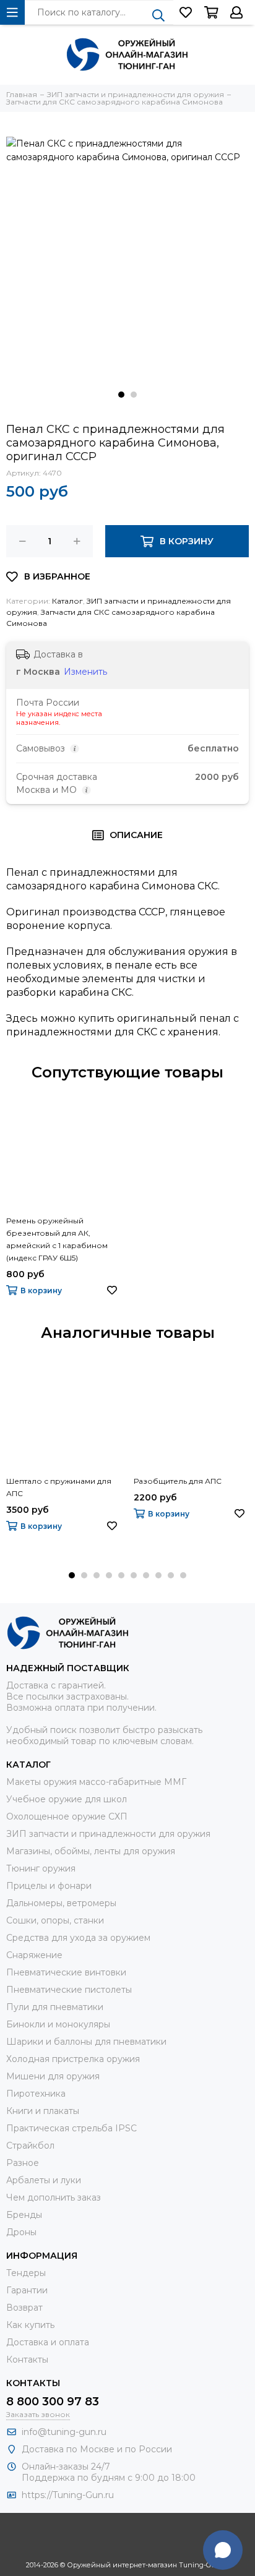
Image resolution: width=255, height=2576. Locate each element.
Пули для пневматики (55, 2007)
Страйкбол (30, 2146)
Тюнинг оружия (41, 1868)
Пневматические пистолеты (69, 1990)
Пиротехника (36, 2094)
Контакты (27, 2360)
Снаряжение (34, 1955)
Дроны (21, 2232)
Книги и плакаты (43, 2111)
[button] (121, 395)
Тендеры (26, 2273)
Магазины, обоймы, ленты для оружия (91, 1851)
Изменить (85, 672)
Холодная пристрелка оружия (73, 2059)
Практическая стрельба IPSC (71, 2128)
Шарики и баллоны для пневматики (86, 2042)
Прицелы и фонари (49, 1886)
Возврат (24, 2308)
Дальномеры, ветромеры (61, 1903)
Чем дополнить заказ (54, 2197)
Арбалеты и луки (44, 2180)
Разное (23, 2163)
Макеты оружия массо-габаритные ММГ (96, 1782)
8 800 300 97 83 (53, 2402)
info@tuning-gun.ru (64, 2432)
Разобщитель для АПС (178, 1481)
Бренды (24, 2215)
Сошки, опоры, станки (55, 1920)
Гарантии (27, 2290)
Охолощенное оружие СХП (67, 1816)
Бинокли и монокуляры (58, 2024)
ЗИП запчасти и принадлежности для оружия (108, 1834)
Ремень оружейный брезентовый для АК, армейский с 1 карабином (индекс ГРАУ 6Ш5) (57, 1239)
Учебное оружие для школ (67, 1799)
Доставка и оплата (48, 2342)
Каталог (67, 601)
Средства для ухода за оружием (78, 1938)
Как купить (30, 2325)
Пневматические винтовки (66, 1972)
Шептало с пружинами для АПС (59, 1487)
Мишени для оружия (53, 2076)
